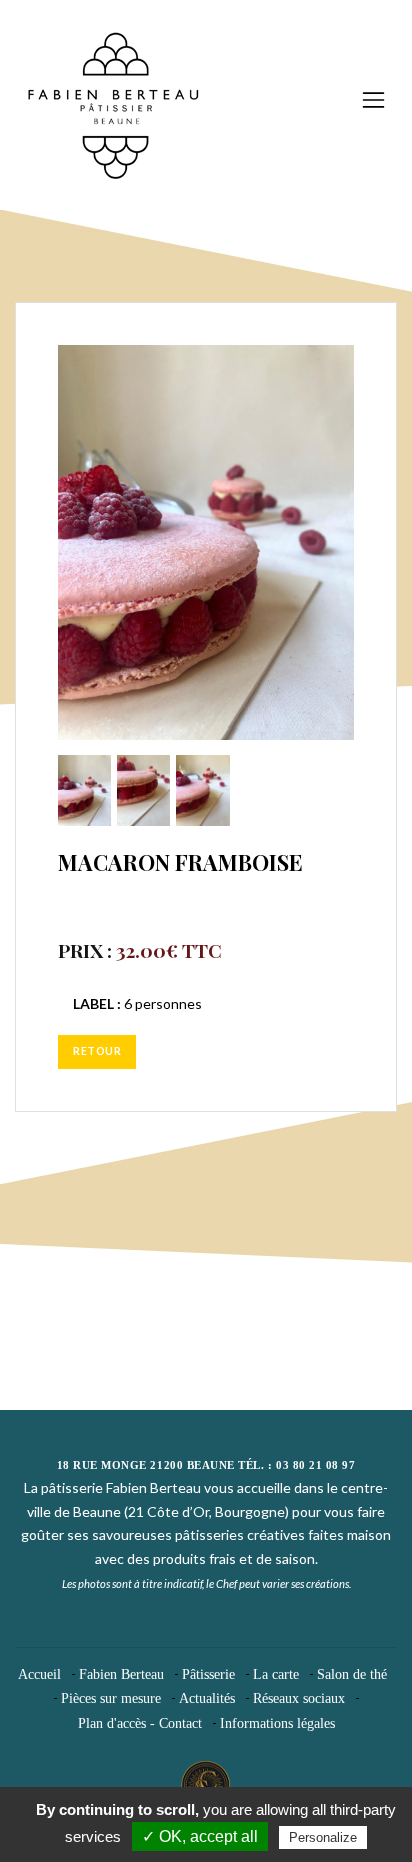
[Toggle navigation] (373, 100)
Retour (97, 1051)
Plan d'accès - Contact (140, 1723)
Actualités (207, 1698)
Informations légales (277, 1723)
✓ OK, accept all (200, 1836)
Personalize (323, 1837)
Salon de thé (352, 1674)
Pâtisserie (208, 1674)
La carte (276, 1674)
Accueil (39, 1674)
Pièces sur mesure (111, 1698)
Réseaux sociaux (299, 1698)
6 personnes (137, 1003)
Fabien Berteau (121, 1674)
